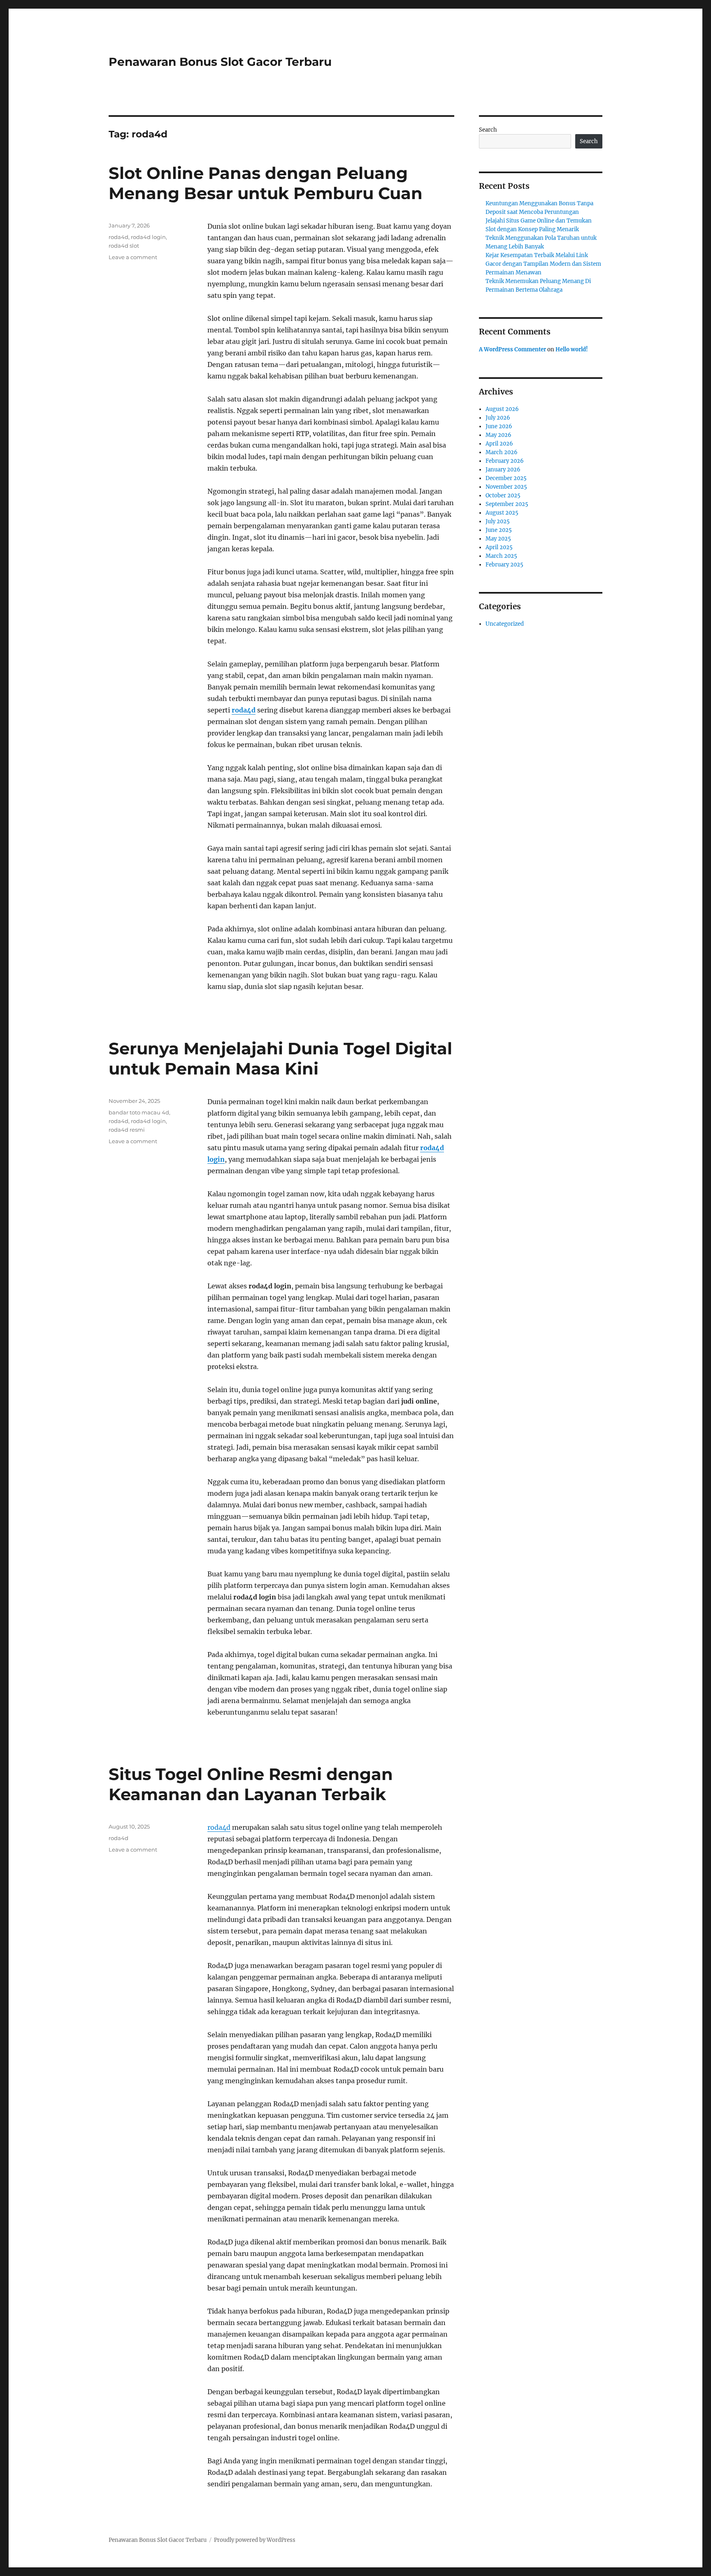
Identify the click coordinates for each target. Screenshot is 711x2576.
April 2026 (499, 444)
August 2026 (502, 409)
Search (488, 130)
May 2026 (498, 435)
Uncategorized (505, 624)
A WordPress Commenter (512, 349)
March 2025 (501, 556)
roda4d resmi (127, 1130)
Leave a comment (133, 257)
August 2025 (502, 513)
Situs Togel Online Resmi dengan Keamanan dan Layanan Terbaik (251, 1784)
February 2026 (505, 461)
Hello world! (572, 349)
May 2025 (498, 539)
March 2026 (502, 452)
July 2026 (498, 418)
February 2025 (504, 565)
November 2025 (506, 487)
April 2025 (499, 547)
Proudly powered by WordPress (255, 2540)
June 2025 (499, 530)
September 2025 (507, 504)
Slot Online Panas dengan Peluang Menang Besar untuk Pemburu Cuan (266, 183)
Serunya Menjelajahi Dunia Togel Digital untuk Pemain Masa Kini (280, 1058)
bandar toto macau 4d (139, 1112)
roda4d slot (124, 246)
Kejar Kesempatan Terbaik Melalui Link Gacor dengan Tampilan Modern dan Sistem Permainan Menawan (543, 264)
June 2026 (499, 426)
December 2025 (506, 478)
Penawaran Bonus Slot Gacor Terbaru (220, 62)
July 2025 (498, 521)
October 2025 (503, 495)
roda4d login (148, 237)
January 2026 (503, 470)
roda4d (244, 710)
